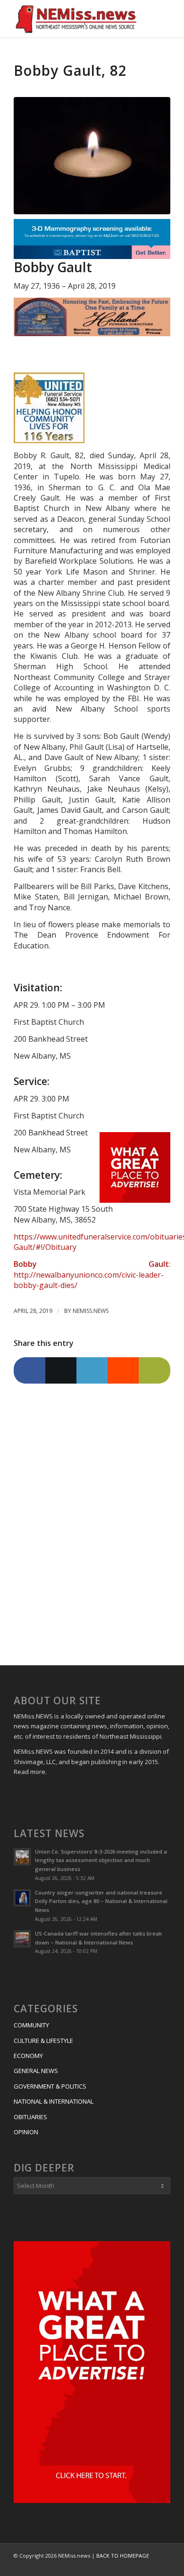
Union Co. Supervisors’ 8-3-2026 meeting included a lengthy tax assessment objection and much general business (101, 1860)
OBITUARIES (30, 2117)
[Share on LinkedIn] (92, 1370)
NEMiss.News (91, 1311)
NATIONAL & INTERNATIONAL (54, 2101)
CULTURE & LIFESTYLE (43, 2041)
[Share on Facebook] (29, 1370)
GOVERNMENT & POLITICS (50, 2086)
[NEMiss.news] (76, 19)
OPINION (26, 2132)
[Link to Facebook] (149, 2566)
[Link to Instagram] (163, 2566)
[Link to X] (135, 2566)
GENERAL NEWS (36, 2071)
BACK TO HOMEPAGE (123, 2556)
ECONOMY (28, 2056)
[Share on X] (61, 1370)
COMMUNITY (31, 2025)
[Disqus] (92, 1521)
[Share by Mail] (154, 1370)
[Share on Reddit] (123, 1370)
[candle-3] (92, 156)
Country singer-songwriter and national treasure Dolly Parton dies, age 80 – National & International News (101, 1901)
